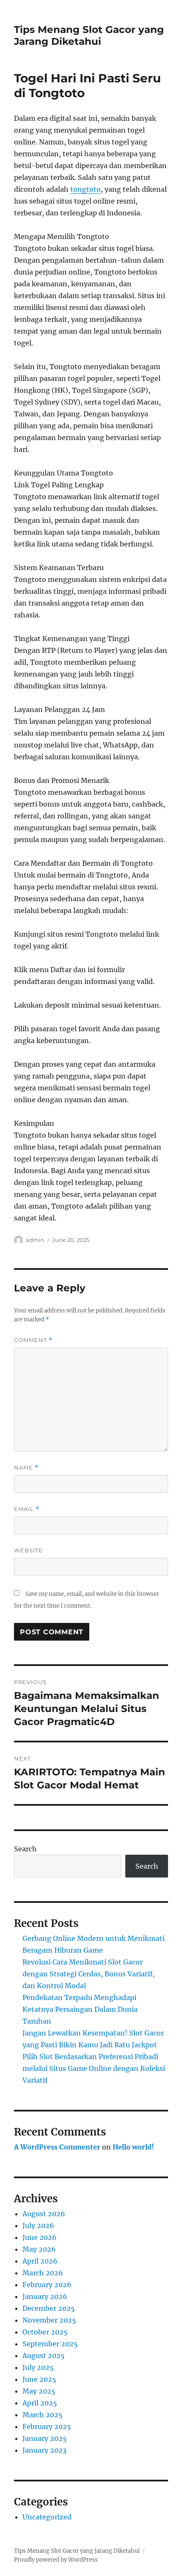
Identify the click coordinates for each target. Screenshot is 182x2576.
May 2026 (39, 2249)
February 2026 (47, 2285)
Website (28, 1550)
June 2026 (40, 2237)
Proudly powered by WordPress (56, 2560)
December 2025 (49, 2308)
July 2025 (38, 2367)
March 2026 (43, 2273)
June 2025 (39, 2379)
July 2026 (38, 2225)
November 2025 (49, 2320)
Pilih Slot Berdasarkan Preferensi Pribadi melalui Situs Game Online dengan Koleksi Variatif (94, 2068)
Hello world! (133, 2147)
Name (26, 1468)
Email (27, 1509)
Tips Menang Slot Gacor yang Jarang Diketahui (89, 35)
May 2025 (39, 2391)
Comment (33, 1340)
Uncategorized (47, 2517)
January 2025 (45, 2438)
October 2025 (45, 2332)
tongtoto (85, 189)
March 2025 (43, 2415)
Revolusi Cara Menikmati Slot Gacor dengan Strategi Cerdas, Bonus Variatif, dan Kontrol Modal (88, 1974)
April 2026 (40, 2261)
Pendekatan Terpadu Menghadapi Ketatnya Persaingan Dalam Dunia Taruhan (80, 2009)
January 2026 (45, 2296)
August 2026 (44, 2214)
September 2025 (50, 2344)
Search (25, 1849)
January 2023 (44, 2450)
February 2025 (47, 2427)
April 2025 (40, 2403)
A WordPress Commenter (57, 2147)
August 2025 (44, 2356)
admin (35, 1240)
